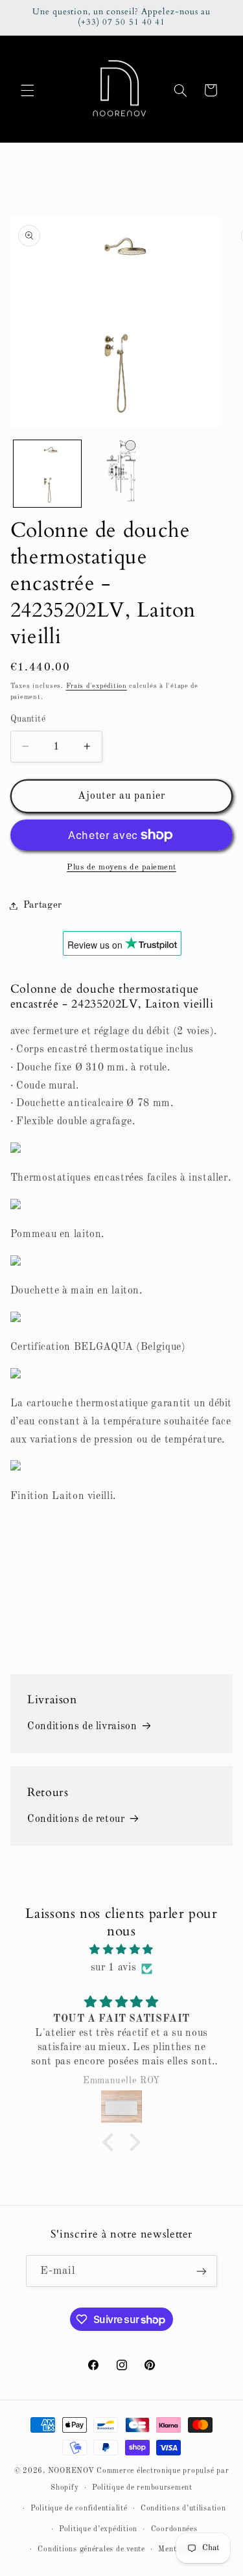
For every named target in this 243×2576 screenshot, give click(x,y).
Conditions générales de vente (91, 2549)
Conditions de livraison (82, 1727)
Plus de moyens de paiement (121, 867)
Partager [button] (43, 905)
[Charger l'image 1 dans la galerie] (47, 474)
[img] (122, 1950)
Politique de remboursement (142, 2488)
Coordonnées (174, 2529)
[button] (27, 90)
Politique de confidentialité (79, 2509)
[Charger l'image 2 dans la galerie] (121, 474)
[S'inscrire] (202, 2271)
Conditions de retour (76, 1819)
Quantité (28, 719)
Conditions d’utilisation (183, 2509)
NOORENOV (71, 2471)
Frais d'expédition (97, 686)
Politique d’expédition (98, 2529)
